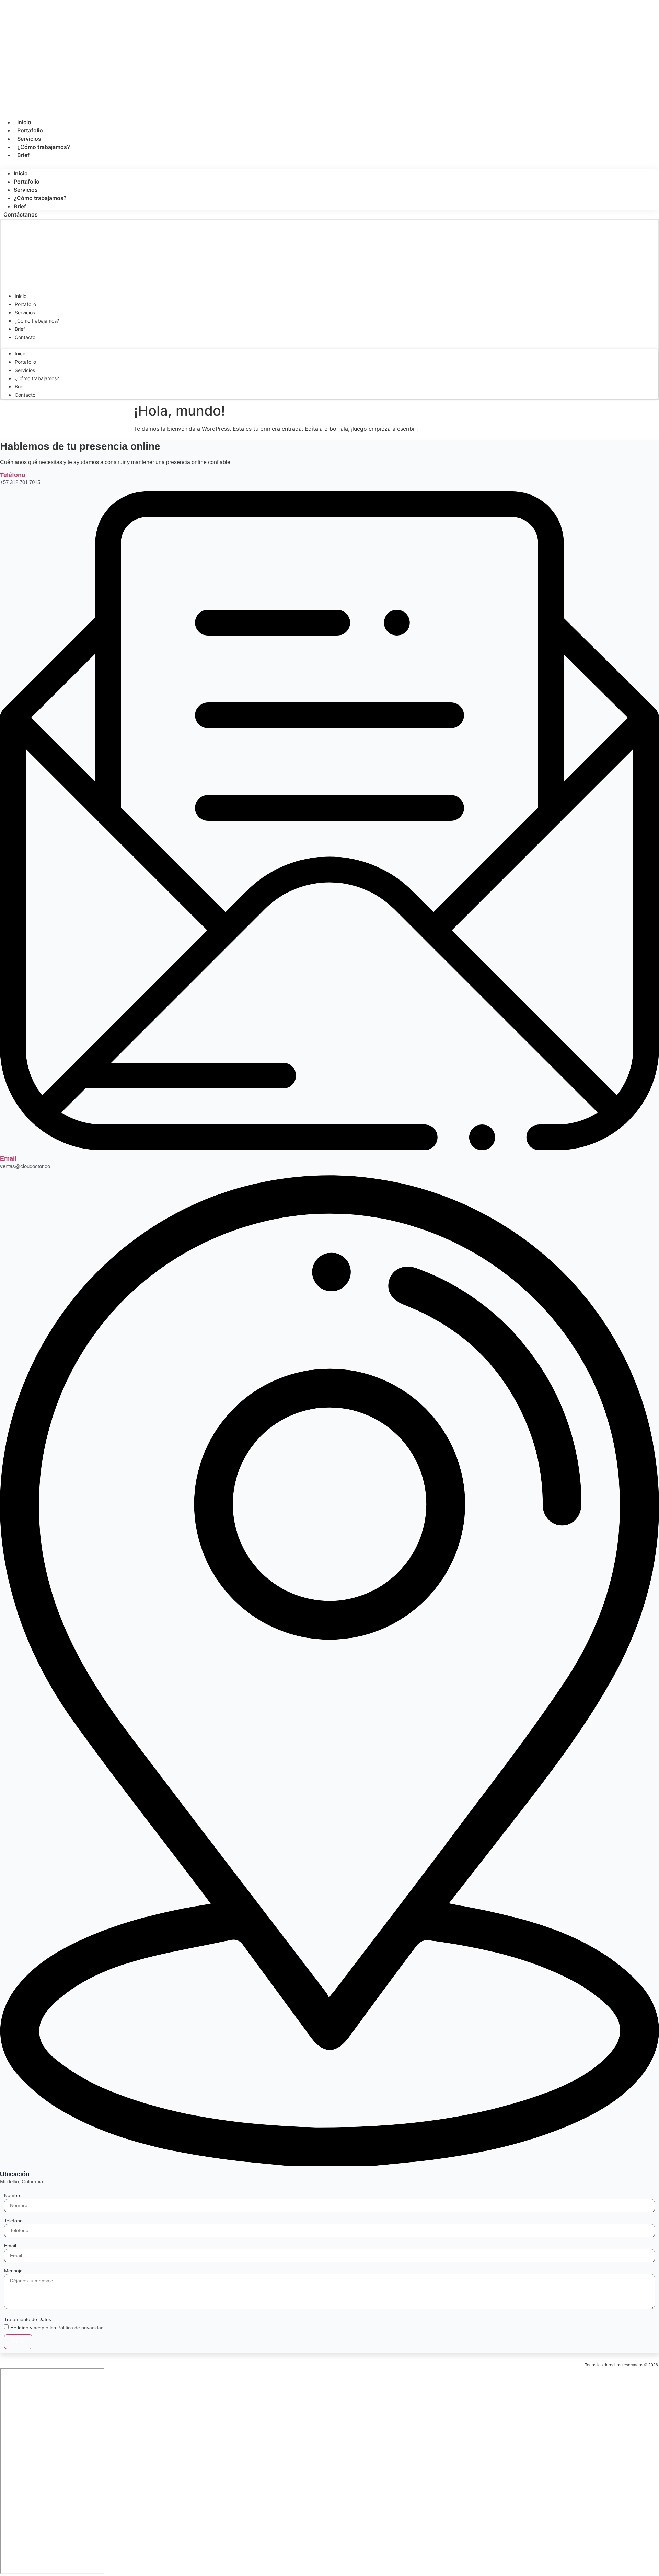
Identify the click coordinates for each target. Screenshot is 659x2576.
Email (8, 1158)
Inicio (24, 122)
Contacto (25, 337)
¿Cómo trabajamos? (44, 147)
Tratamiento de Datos (28, 2319)
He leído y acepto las (58, 2328)
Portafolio (30, 130)
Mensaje (13, 2271)
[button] (329, 163)
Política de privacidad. (81, 2328)
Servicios (29, 139)
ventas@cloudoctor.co (25, 1166)
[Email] (329, 1148)
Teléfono (13, 475)
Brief (23, 155)
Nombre (13, 2195)
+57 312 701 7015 (20, 482)
